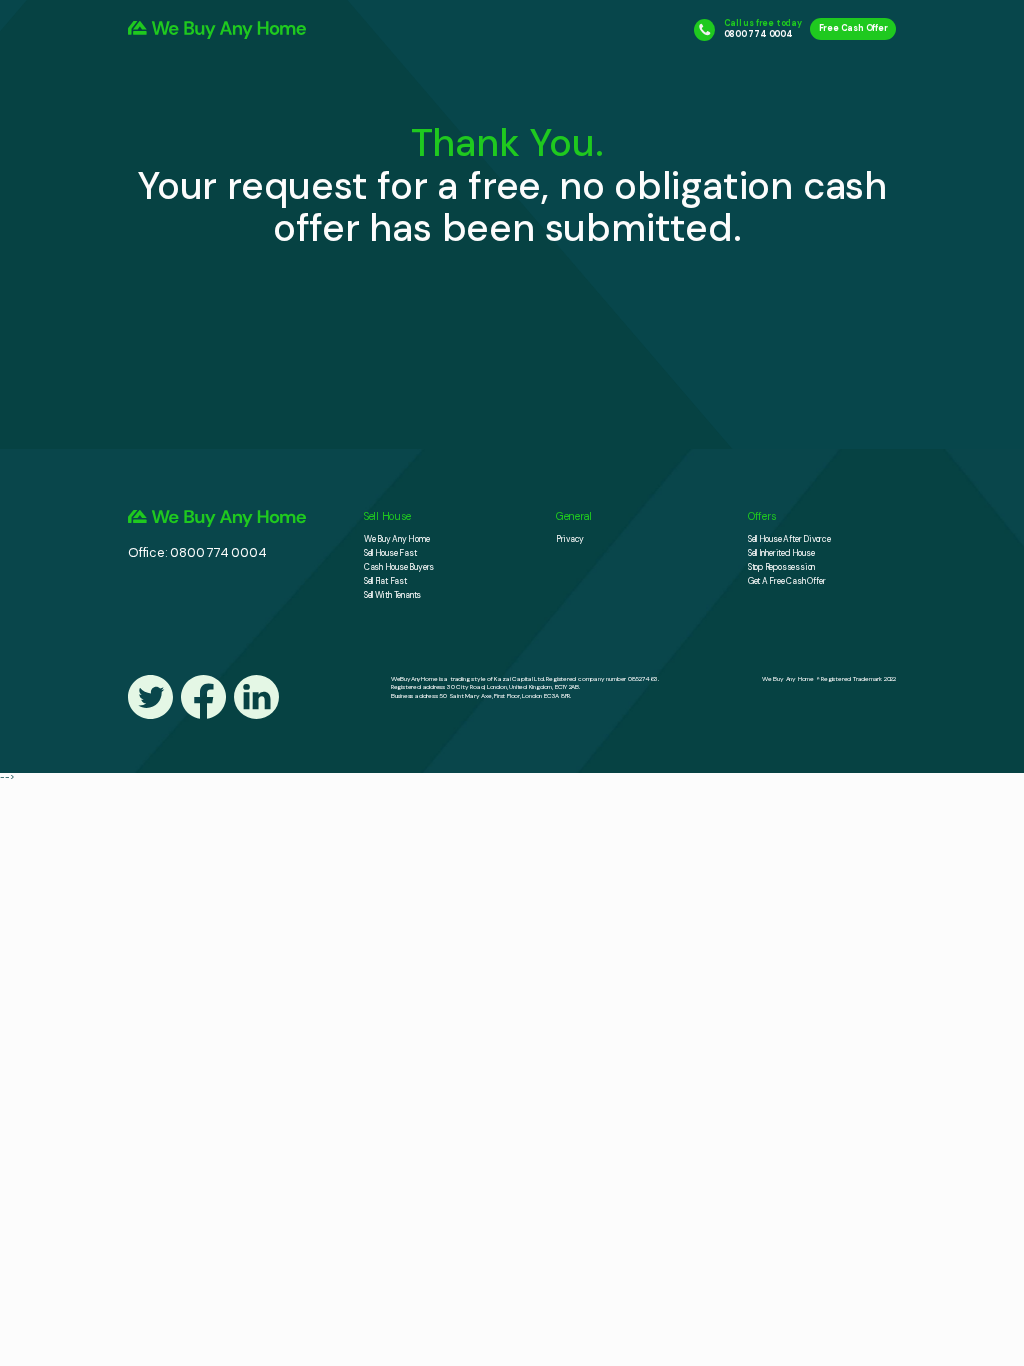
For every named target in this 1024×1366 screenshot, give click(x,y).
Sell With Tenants (392, 595)
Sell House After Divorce (789, 539)
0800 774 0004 (758, 34)
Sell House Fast (390, 553)
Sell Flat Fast (385, 581)
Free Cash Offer (853, 29)
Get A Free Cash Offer (787, 581)
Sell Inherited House (781, 553)
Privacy (570, 539)
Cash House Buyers (399, 567)
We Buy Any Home (397, 539)
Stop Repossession (781, 567)
